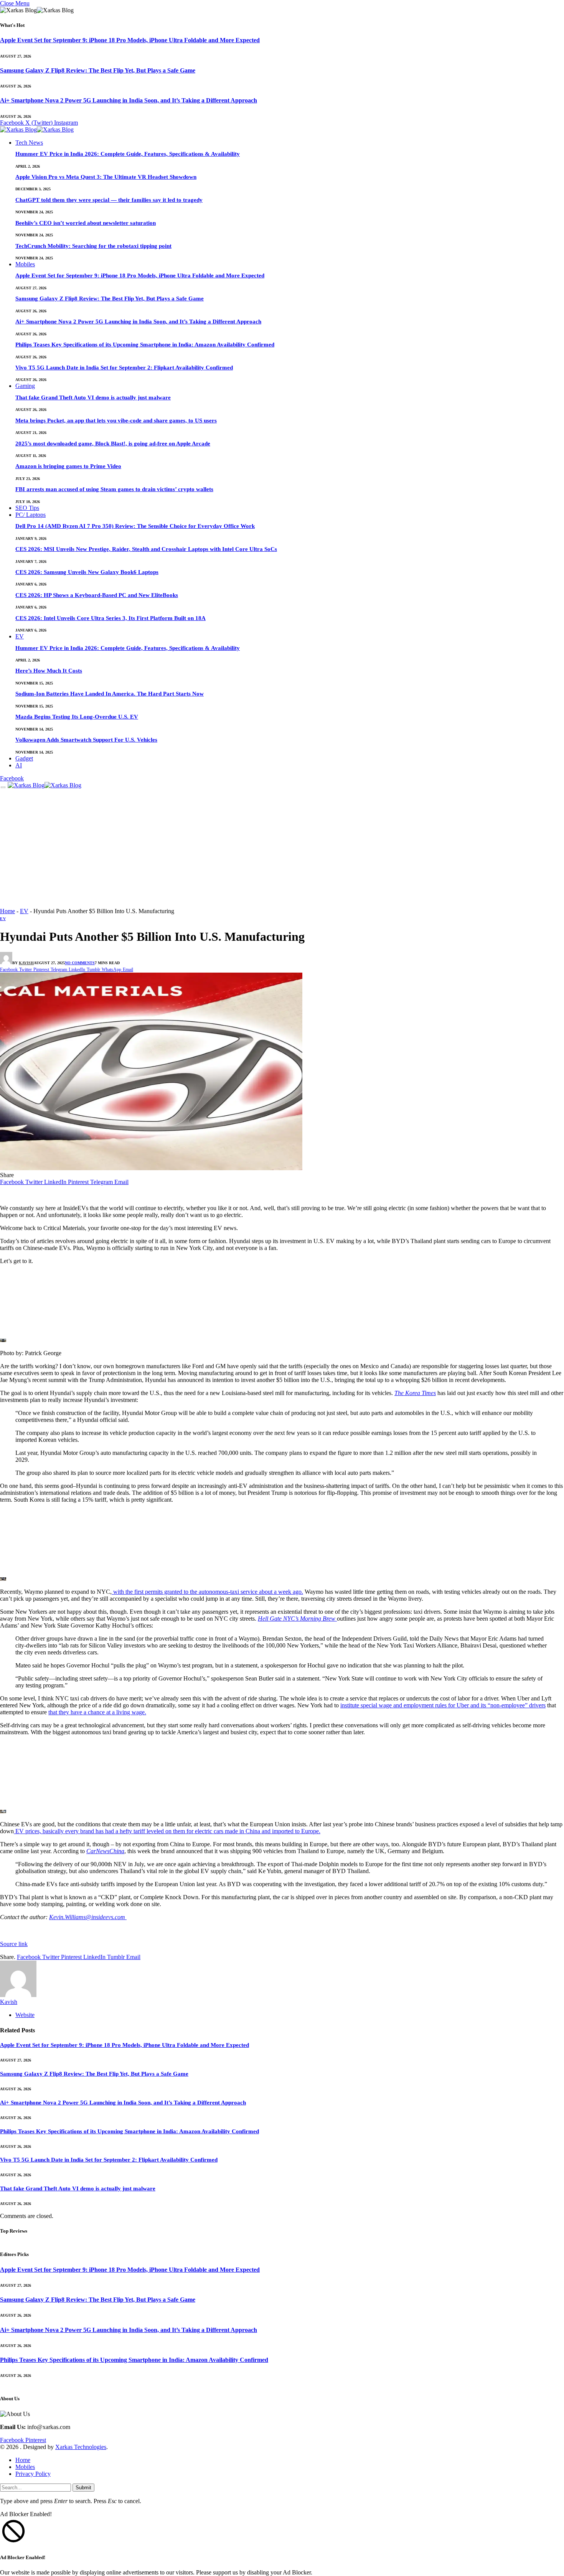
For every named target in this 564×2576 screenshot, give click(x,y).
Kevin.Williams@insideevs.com (88, 1917)
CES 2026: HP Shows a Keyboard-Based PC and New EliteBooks (97, 595)
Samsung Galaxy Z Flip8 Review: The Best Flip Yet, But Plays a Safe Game (98, 70)
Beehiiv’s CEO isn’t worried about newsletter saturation (86, 223)
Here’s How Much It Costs (49, 671)
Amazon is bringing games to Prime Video (68, 466)
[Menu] (3, 787)
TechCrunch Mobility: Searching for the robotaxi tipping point (93, 246)
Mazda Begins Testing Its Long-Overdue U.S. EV (77, 717)
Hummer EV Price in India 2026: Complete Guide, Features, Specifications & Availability (128, 154)
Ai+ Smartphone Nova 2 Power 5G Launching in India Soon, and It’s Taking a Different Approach (129, 100)
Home (7, 911)
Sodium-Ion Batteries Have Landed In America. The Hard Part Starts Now (110, 694)
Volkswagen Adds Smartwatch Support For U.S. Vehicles (86, 740)
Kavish (26, 963)
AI (19, 765)
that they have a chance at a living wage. (97, 1712)
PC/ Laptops (31, 515)
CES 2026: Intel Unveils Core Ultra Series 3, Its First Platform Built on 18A (110, 618)
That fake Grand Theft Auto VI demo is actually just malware (93, 397)
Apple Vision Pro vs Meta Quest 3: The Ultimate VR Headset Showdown (106, 177)
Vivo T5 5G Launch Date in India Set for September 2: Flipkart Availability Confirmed (124, 368)
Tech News (29, 143)
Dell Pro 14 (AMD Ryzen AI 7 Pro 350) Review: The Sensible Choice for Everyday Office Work (135, 526)
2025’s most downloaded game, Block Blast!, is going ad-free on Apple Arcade (113, 444)
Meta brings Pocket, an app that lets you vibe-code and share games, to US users (116, 421)
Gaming (25, 386)
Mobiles (25, 264)
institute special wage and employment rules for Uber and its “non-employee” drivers (443, 1705)
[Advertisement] (282, 850)
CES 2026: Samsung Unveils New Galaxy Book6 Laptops (87, 572)
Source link (14, 1944)
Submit (83, 2488)
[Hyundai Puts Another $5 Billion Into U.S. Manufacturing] (151, 1168)
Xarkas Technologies (81, 2447)
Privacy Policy (33, 2474)
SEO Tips (27, 508)
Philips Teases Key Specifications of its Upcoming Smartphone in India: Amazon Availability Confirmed (145, 345)
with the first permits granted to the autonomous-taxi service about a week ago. (207, 1592)
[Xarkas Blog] (37, 130)
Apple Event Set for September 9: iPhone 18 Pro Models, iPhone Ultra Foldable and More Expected (130, 40)
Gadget (24, 758)
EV (20, 636)
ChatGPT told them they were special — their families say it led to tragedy (109, 200)
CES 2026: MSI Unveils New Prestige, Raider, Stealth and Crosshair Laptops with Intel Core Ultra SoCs (146, 549)
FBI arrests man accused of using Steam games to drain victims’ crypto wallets (114, 489)
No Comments (80, 963)
